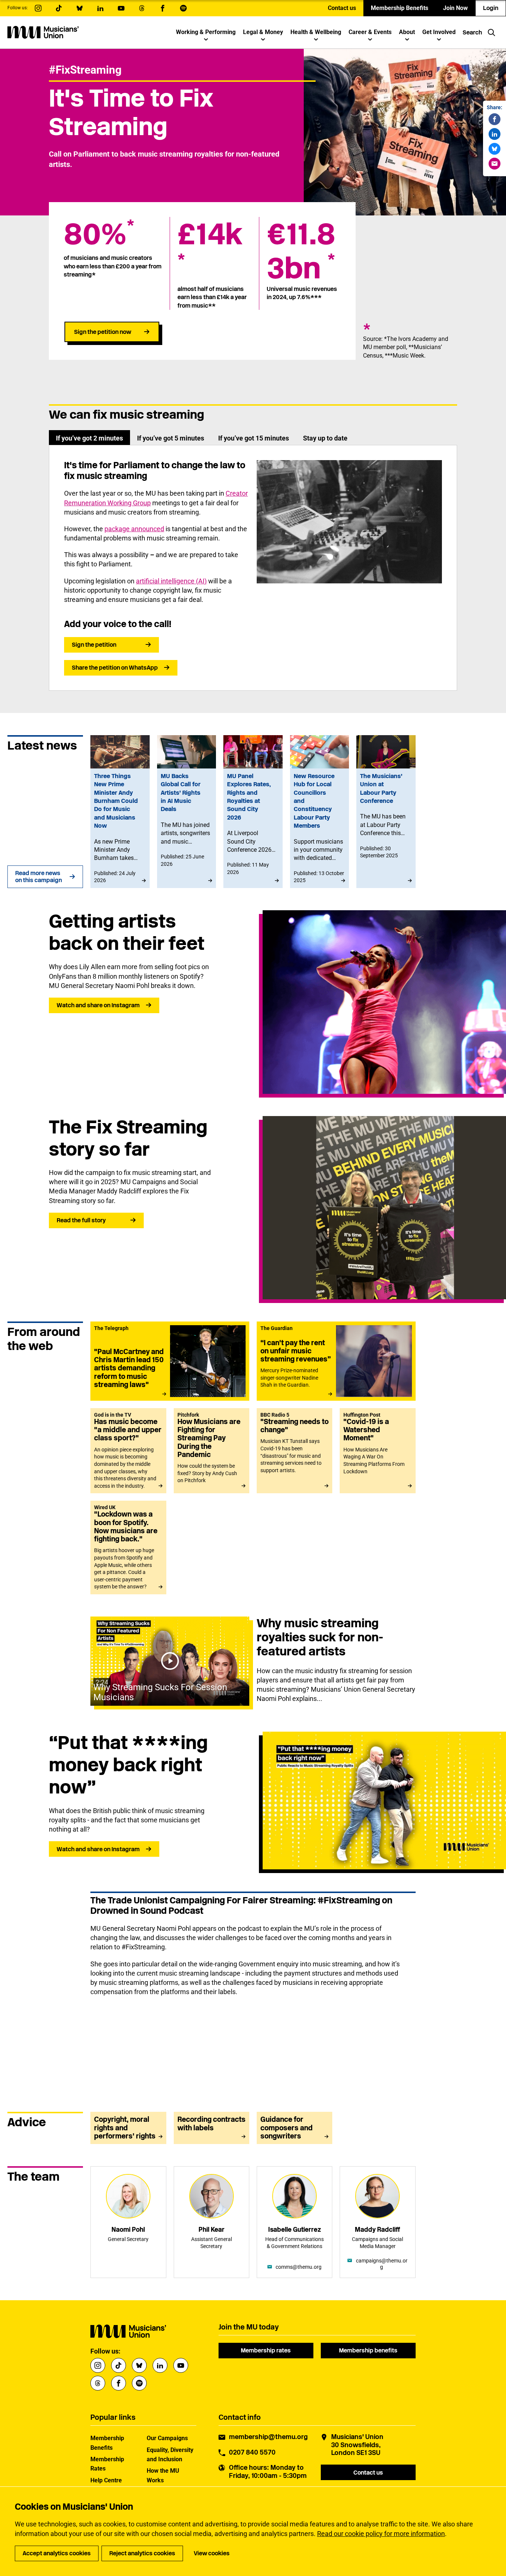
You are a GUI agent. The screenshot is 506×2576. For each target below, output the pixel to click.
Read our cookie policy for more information (381, 2534)
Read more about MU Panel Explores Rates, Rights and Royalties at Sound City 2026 (253, 812)
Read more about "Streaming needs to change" (294, 1451)
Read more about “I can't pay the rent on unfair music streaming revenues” (336, 1361)
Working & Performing (206, 32)
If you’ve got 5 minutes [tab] (171, 438)
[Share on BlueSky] (495, 149)
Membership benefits (368, 2350)
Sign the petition (94, 645)
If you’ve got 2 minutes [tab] (89, 438)
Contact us (342, 8)
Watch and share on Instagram (98, 1005)
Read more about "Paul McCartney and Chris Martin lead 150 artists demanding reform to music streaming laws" (170, 1361)
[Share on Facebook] (495, 119)
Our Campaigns (167, 2438)
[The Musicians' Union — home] (43, 32)
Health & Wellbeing (316, 32)
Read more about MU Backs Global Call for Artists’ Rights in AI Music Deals (187, 812)
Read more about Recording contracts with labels (212, 2128)
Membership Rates (107, 2464)
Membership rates (266, 2350)
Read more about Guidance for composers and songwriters (294, 2128)
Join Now (455, 8)
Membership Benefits (400, 8)
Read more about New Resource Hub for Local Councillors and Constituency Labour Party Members (319, 812)
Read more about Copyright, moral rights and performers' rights (128, 2128)
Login (491, 8)
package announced (134, 529)
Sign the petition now (103, 332)
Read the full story (81, 1220)
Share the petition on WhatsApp (115, 668)
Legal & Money (263, 32)
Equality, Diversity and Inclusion (170, 2455)
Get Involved (439, 32)
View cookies (212, 2553)
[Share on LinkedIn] (495, 134)
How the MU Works (163, 2475)
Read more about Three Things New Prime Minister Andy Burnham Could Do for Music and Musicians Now (120, 812)
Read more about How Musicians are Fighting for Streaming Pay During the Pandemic (212, 1451)
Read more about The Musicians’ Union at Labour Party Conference (386, 812)
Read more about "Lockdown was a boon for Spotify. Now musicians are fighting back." (128, 1547)
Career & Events (370, 32)
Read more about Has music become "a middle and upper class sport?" (128, 1451)
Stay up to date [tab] (325, 438)
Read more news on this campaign (39, 877)
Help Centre (106, 2480)
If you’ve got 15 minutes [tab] (254, 438)
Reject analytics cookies (142, 2553)
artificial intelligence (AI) (171, 581)
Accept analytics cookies (57, 2553)
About (407, 32)
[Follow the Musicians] (38, 8)
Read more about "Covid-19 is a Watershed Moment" (377, 1451)
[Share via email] (495, 164)
